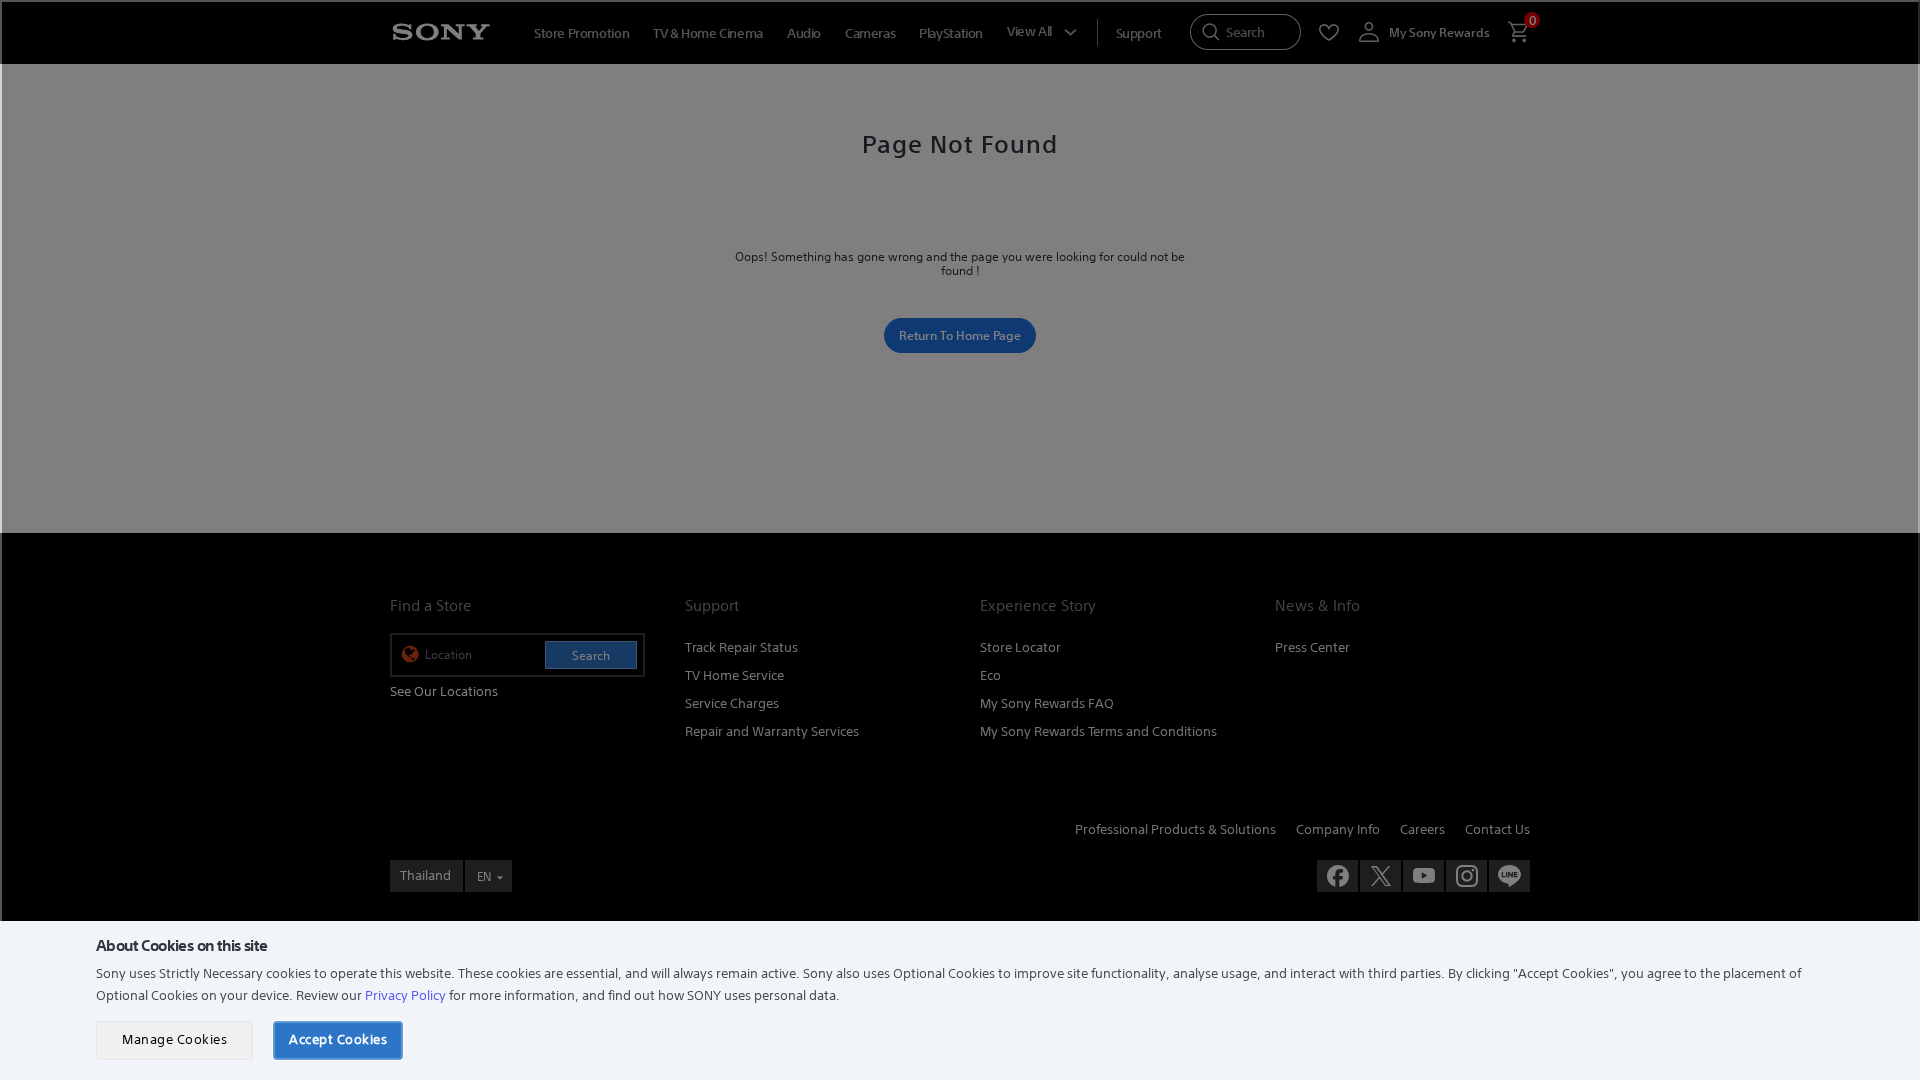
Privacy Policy (405, 995)
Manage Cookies (174, 1039)
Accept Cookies (338, 1039)
